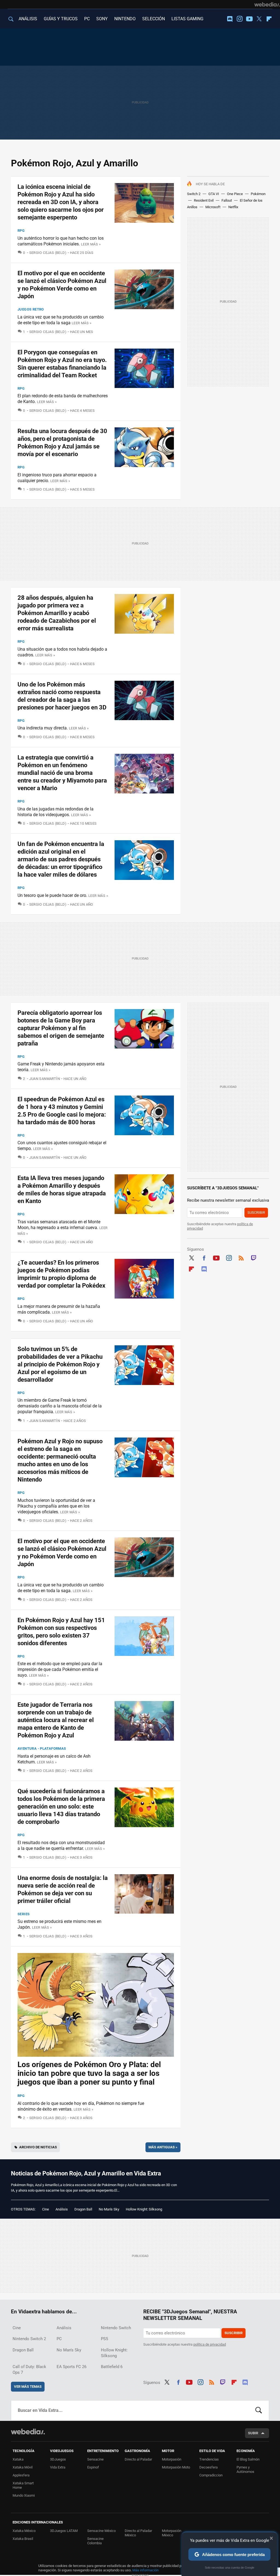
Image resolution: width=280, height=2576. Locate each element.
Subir (253, 2433)
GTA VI (214, 194)
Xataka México (24, 2531)
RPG (21, 231)
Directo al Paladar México (138, 2533)
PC (87, 19)
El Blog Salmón (248, 2459)
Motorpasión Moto (176, 2467)
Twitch (254, 1257)
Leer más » (91, 244)
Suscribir (256, 1212)
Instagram (240, 19)
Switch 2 (194, 194)
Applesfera (21, 2475)
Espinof (93, 2467)
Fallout (227, 200)
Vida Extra (58, 2467)
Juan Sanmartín (45, 1079)
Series (24, 1914)
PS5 (104, 2339)
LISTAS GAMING (187, 19)
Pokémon (258, 194)
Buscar (259, 2410)
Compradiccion (211, 2475)
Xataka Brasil (23, 2539)
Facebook (204, 1257)
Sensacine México (101, 2531)
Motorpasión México (172, 2533)
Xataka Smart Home (23, 2485)
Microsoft (213, 207)
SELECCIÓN (154, 19)
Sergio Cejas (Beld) (48, 253)
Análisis (62, 2209)
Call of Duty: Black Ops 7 (29, 2370)
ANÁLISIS (28, 19)
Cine (46, 2209)
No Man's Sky (109, 2209)
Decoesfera (208, 2467)
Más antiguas (163, 2147)
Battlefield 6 (112, 2367)
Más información (145, 2570)
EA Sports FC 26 (72, 2367)
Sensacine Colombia (95, 2541)
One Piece (235, 194)
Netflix (233, 207)
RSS (241, 1257)
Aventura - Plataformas (42, 1748)
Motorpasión (172, 2459)
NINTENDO (125, 19)
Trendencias (209, 2459)
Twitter (259, 19)
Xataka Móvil (23, 2467)
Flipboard (269, 19)
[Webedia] (267, 4)
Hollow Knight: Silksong (144, 2209)
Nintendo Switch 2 (29, 2339)
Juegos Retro (31, 309)
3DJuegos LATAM (64, 2531)
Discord (230, 19)
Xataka (18, 2459)
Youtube (249, 19)
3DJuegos (58, 2459)
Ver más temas (28, 2387)
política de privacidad (210, 2344)
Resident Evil (204, 200)
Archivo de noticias (38, 2147)
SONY (102, 19)
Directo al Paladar (138, 2459)
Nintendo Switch (116, 2328)
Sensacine (95, 2459)
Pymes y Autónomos (245, 2469)
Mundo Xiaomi (24, 2495)
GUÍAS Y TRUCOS (61, 19)
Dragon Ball (83, 2209)
